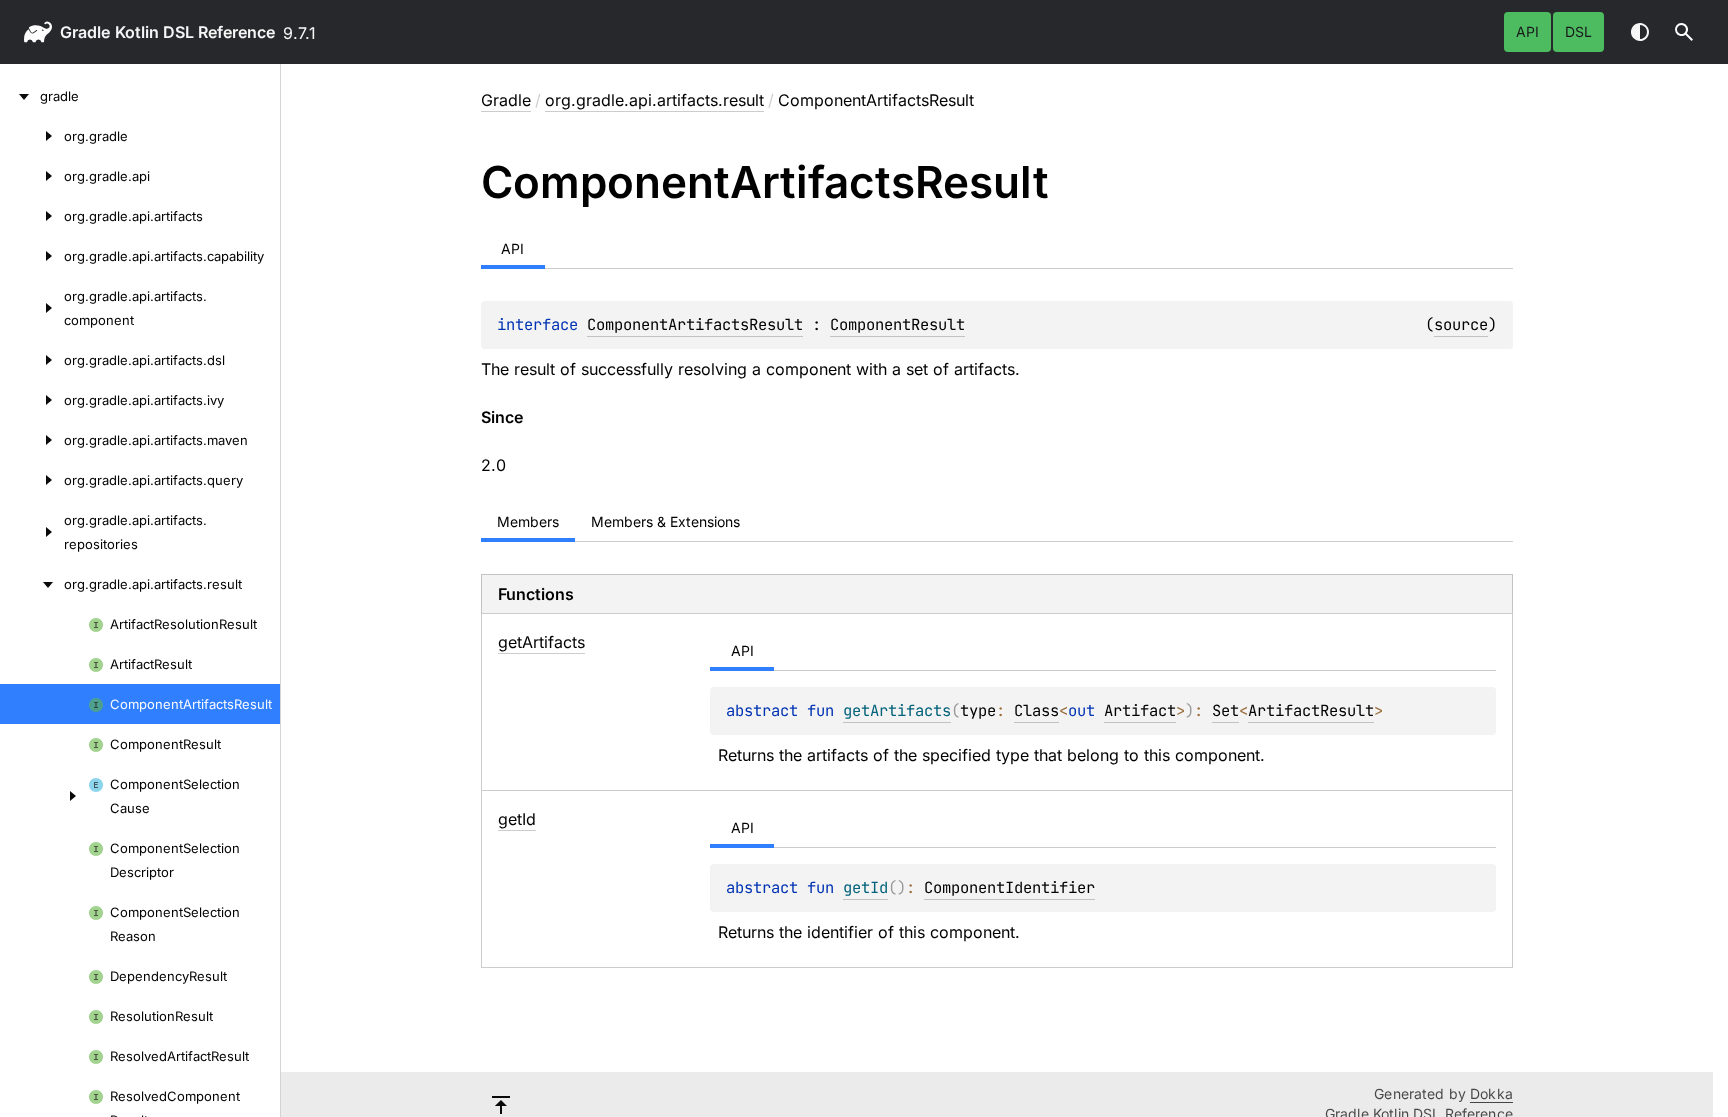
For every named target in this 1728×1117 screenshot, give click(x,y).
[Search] (1684, 32)
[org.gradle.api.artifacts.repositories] (32, 532)
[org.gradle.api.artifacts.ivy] (32, 400)
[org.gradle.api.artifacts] (32, 216)
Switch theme (1640, 32)
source (1461, 324)
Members (528, 521)
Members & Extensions (665, 521)
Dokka (1491, 1093)
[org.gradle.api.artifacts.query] (32, 480)
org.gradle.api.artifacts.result (654, 100)
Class (1036, 710)
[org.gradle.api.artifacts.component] (32, 308)
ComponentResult (897, 324)
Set (1225, 710)
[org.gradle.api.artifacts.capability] (32, 256)
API (1527, 31)
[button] (1684, 32)
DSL (1578, 31)
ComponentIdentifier (1009, 887)
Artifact (1140, 710)
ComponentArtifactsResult (695, 324)
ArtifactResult (1311, 710)
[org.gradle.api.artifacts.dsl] (32, 360)
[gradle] (20, 96)
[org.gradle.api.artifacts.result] (32, 584)
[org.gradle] (32, 136)
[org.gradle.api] (32, 176)
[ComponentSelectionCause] (44, 796)
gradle (85, 32)
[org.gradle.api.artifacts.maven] (32, 440)
